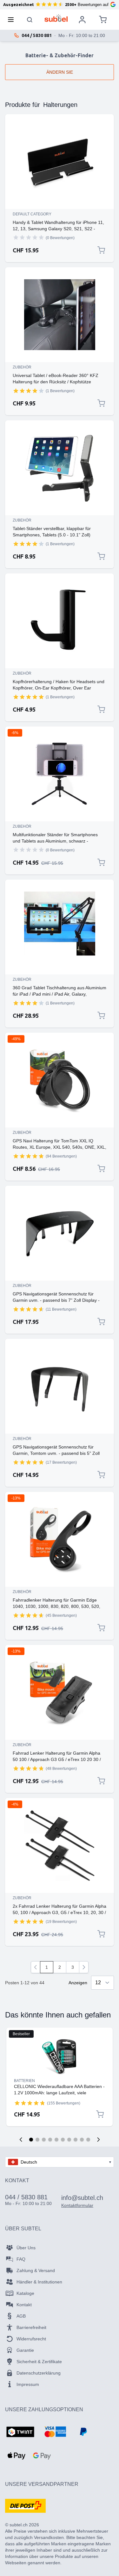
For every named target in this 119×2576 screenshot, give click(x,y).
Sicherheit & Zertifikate (39, 2362)
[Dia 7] (69, 2140)
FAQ (21, 2259)
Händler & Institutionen (39, 2282)
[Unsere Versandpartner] (25, 2506)
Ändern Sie (60, 72)
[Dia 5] (56, 2140)
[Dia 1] (31, 2140)
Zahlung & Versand (36, 2270)
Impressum (28, 2384)
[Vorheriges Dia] (21, 2140)
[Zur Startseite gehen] (56, 18)
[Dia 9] (82, 2140)
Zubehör (22, 367)
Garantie (25, 2350)
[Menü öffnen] (13, 20)
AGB (21, 2316)
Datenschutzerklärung (39, 2373)
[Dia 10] (88, 2140)
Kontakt (24, 2305)
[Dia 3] (44, 2140)
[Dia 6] (63, 2140)
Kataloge (25, 2293)
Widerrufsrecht (31, 2339)
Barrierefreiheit (31, 2327)
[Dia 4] (50, 2140)
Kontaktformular (77, 2205)
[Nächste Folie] (98, 2140)
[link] (36, 1967)
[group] (29, 238)
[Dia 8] (76, 2140)
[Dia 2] (37, 2140)
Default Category (32, 214)
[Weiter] (84, 1967)
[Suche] (30, 20)
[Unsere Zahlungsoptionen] (20, 2432)
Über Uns (26, 2248)
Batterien (24, 2081)
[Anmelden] (82, 20)
